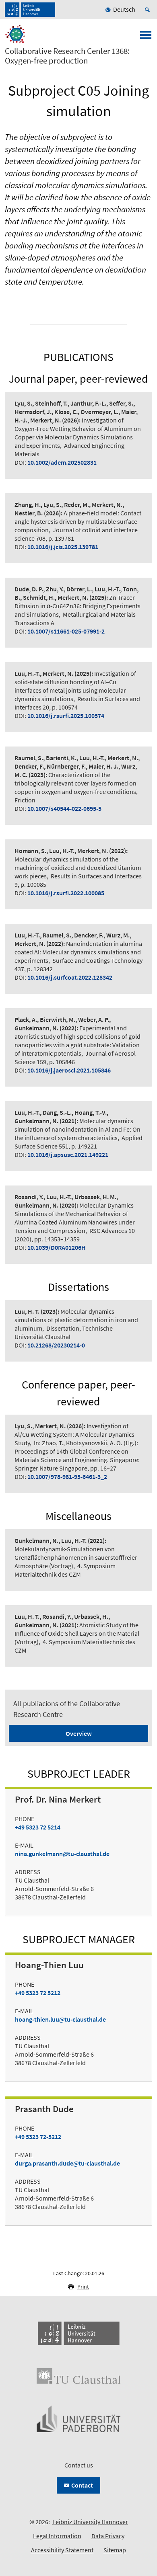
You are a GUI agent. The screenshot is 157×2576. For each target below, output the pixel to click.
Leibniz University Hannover (90, 2522)
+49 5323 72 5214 (38, 1827)
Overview (79, 1733)
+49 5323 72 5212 (38, 1993)
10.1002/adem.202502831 (62, 462)
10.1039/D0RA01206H (57, 1247)
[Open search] (149, 10)
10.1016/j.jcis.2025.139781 (63, 547)
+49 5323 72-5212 (38, 2137)
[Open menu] (146, 37)
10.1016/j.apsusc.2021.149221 (68, 1155)
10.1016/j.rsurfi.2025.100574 (66, 716)
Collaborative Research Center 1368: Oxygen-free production (67, 56)
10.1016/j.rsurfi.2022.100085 (66, 893)
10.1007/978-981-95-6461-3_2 (67, 1477)
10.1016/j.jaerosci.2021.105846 (69, 1070)
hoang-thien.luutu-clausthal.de (60, 2019)
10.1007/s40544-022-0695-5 (64, 808)
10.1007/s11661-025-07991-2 (66, 631)
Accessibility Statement (62, 2550)
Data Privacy (108, 2536)
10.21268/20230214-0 (56, 1345)
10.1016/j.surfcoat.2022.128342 (70, 977)
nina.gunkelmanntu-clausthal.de (62, 1854)
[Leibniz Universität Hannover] (30, 10)
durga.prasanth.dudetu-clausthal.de (67, 2163)
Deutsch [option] (124, 9)
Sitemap (115, 2550)
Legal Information (57, 2536)
